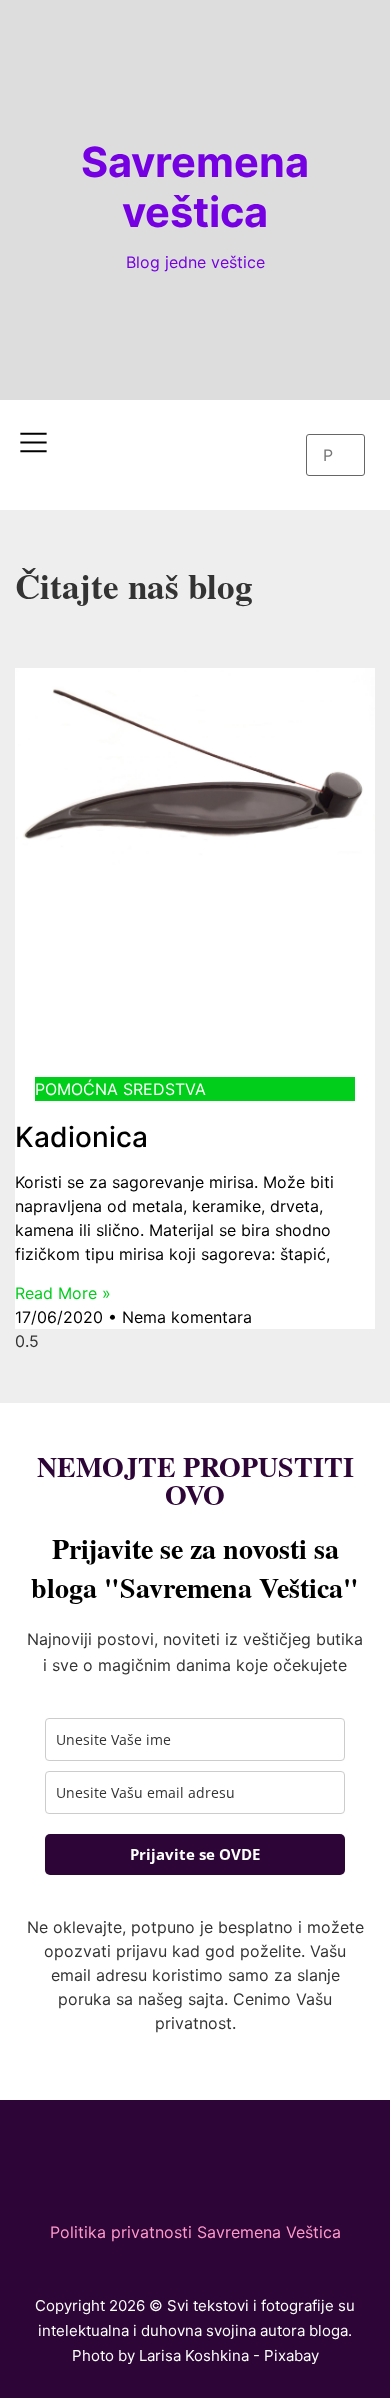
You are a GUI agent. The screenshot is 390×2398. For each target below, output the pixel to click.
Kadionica (81, 1137)
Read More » (63, 1293)
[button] (335, 422)
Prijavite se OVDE (195, 1854)
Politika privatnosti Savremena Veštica (195, 2232)
